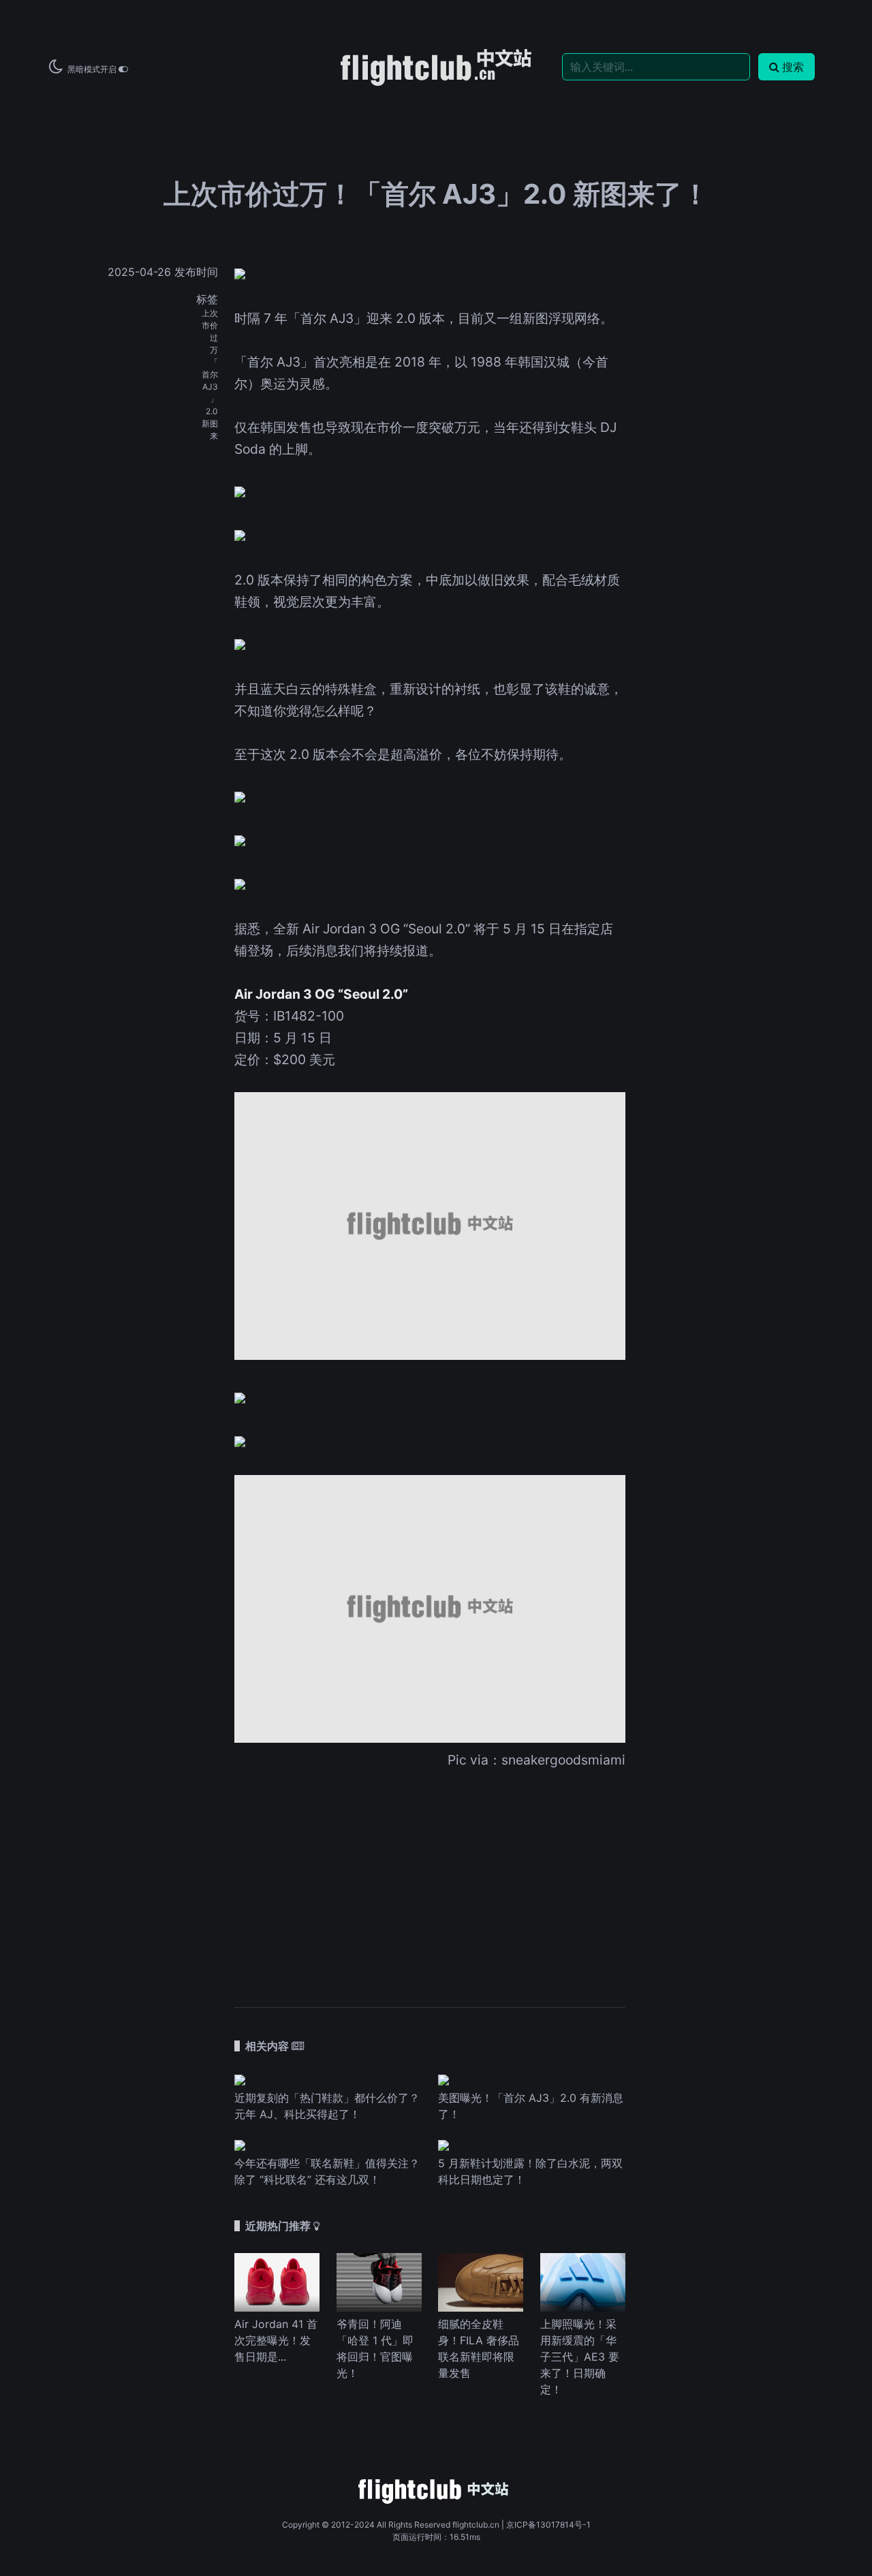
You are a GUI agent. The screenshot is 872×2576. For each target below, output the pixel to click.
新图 (210, 423)
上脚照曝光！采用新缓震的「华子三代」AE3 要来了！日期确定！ (580, 2357)
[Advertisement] (430, 1879)
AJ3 (210, 387)
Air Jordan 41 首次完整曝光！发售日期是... (276, 2340)
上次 (210, 313)
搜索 (793, 67)
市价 (210, 325)
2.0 (212, 411)
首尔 (210, 374)
